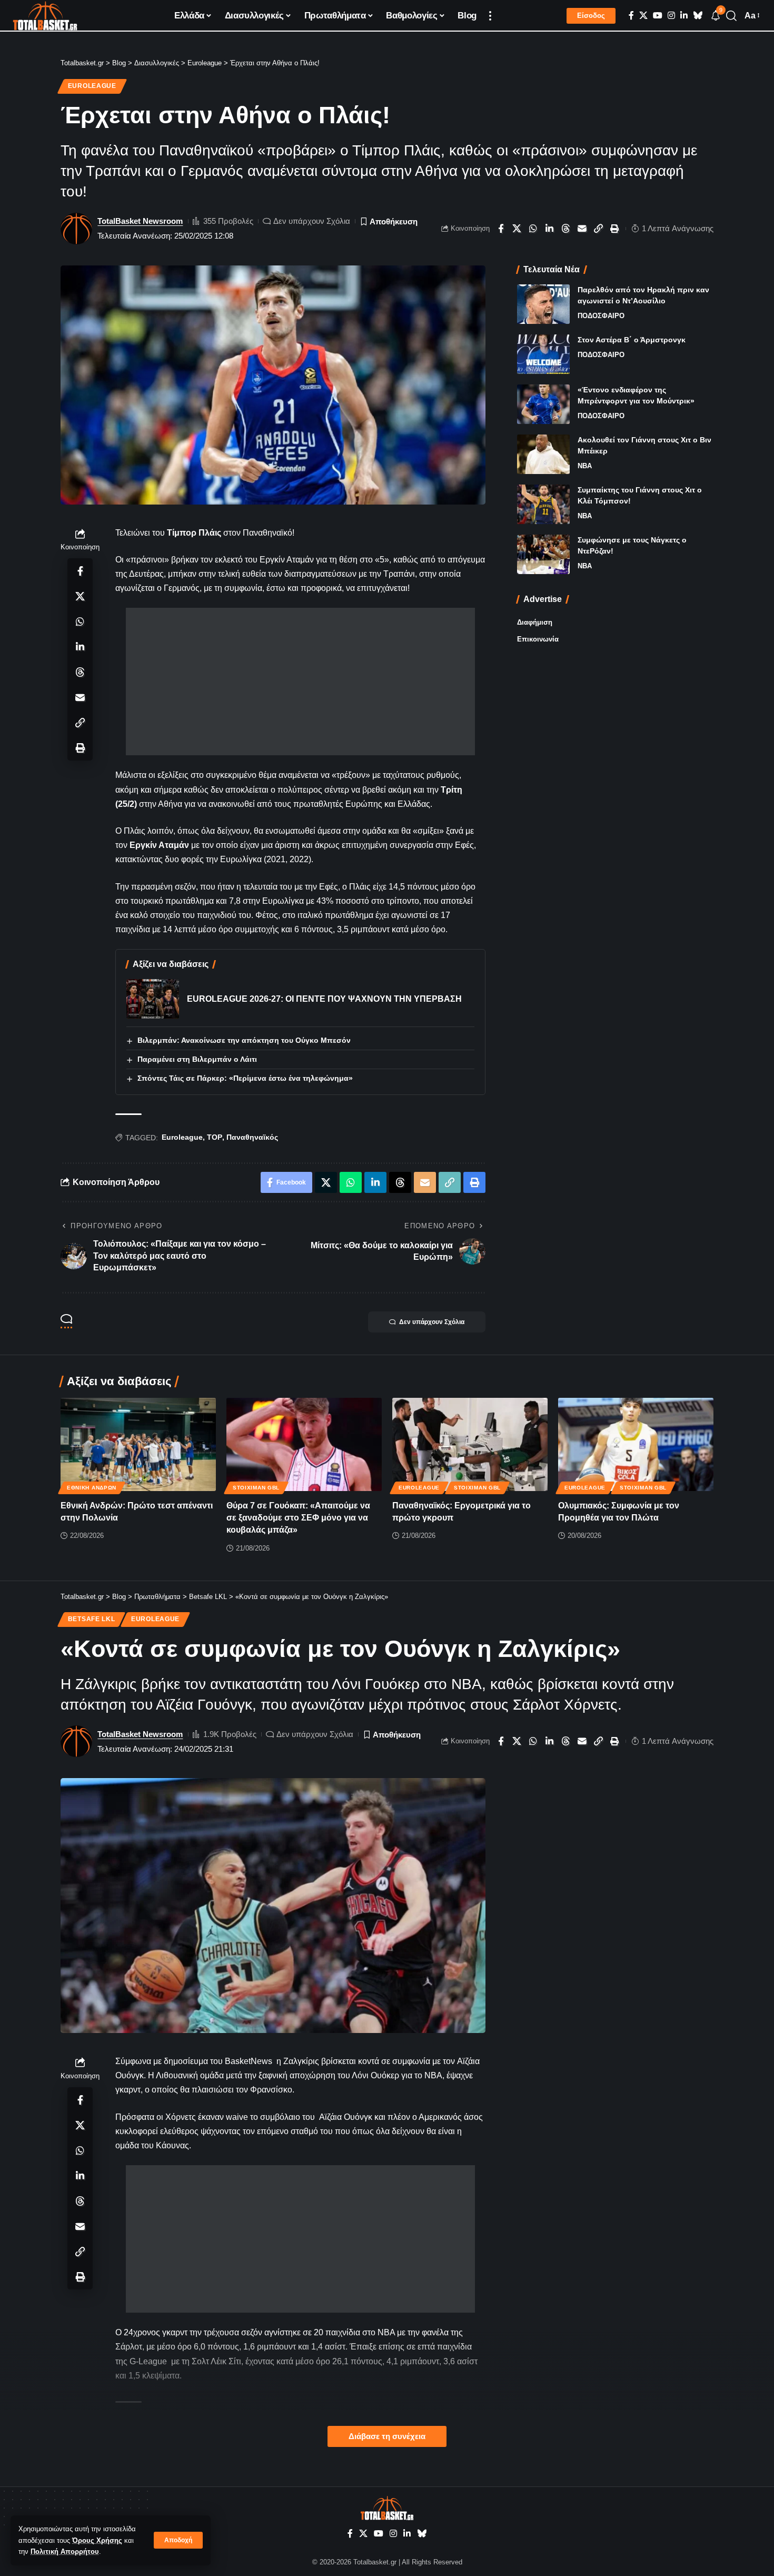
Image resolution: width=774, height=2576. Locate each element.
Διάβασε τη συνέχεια (387, 2436)
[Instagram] (671, 16)
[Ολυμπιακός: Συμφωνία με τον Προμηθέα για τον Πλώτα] (636, 1444)
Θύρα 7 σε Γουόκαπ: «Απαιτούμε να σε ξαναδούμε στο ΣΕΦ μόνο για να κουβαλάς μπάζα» (298, 1518)
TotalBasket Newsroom (140, 221)
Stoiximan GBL (256, 1488)
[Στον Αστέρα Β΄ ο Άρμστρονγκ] (543, 354)
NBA (585, 466)
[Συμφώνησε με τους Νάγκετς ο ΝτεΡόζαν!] (543, 554)
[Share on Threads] (566, 229)
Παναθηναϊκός (252, 1137)
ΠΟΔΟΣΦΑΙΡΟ (601, 316)
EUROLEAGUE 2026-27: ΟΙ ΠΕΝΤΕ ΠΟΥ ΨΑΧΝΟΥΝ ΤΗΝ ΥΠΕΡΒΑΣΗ (324, 999)
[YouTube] (658, 16)
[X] (643, 16)
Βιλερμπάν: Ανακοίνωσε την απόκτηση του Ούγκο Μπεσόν (244, 1040)
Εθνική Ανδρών (92, 1488)
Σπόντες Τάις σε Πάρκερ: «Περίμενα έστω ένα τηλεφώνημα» (245, 1078)
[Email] (582, 229)
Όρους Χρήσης (97, 2540)
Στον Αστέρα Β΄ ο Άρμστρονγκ (632, 340)
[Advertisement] (300, 682)
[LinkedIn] (684, 16)
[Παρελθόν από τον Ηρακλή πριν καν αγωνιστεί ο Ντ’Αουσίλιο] (543, 304)
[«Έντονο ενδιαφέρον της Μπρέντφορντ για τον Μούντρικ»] (543, 404)
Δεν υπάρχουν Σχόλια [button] (432, 1322)
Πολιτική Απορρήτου (65, 2552)
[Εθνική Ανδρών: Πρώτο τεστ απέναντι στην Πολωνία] (138, 1444)
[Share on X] (517, 229)
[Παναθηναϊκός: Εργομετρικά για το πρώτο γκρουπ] (470, 1444)
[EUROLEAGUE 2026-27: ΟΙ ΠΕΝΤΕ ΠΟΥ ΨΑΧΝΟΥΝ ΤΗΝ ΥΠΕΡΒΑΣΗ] (153, 999)
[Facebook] (631, 16)
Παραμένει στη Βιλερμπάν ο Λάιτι (197, 1059)
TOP (215, 1137)
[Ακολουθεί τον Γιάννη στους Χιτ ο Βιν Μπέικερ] (543, 454)
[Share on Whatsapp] (533, 229)
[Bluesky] (698, 16)
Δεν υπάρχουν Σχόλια (312, 221)
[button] (178, 2540)
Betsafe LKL (92, 1619)
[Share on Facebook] (501, 229)
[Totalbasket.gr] (45, 16)
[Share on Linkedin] (550, 229)
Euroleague (92, 86)
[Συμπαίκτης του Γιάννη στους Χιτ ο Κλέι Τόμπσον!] (543, 504)
